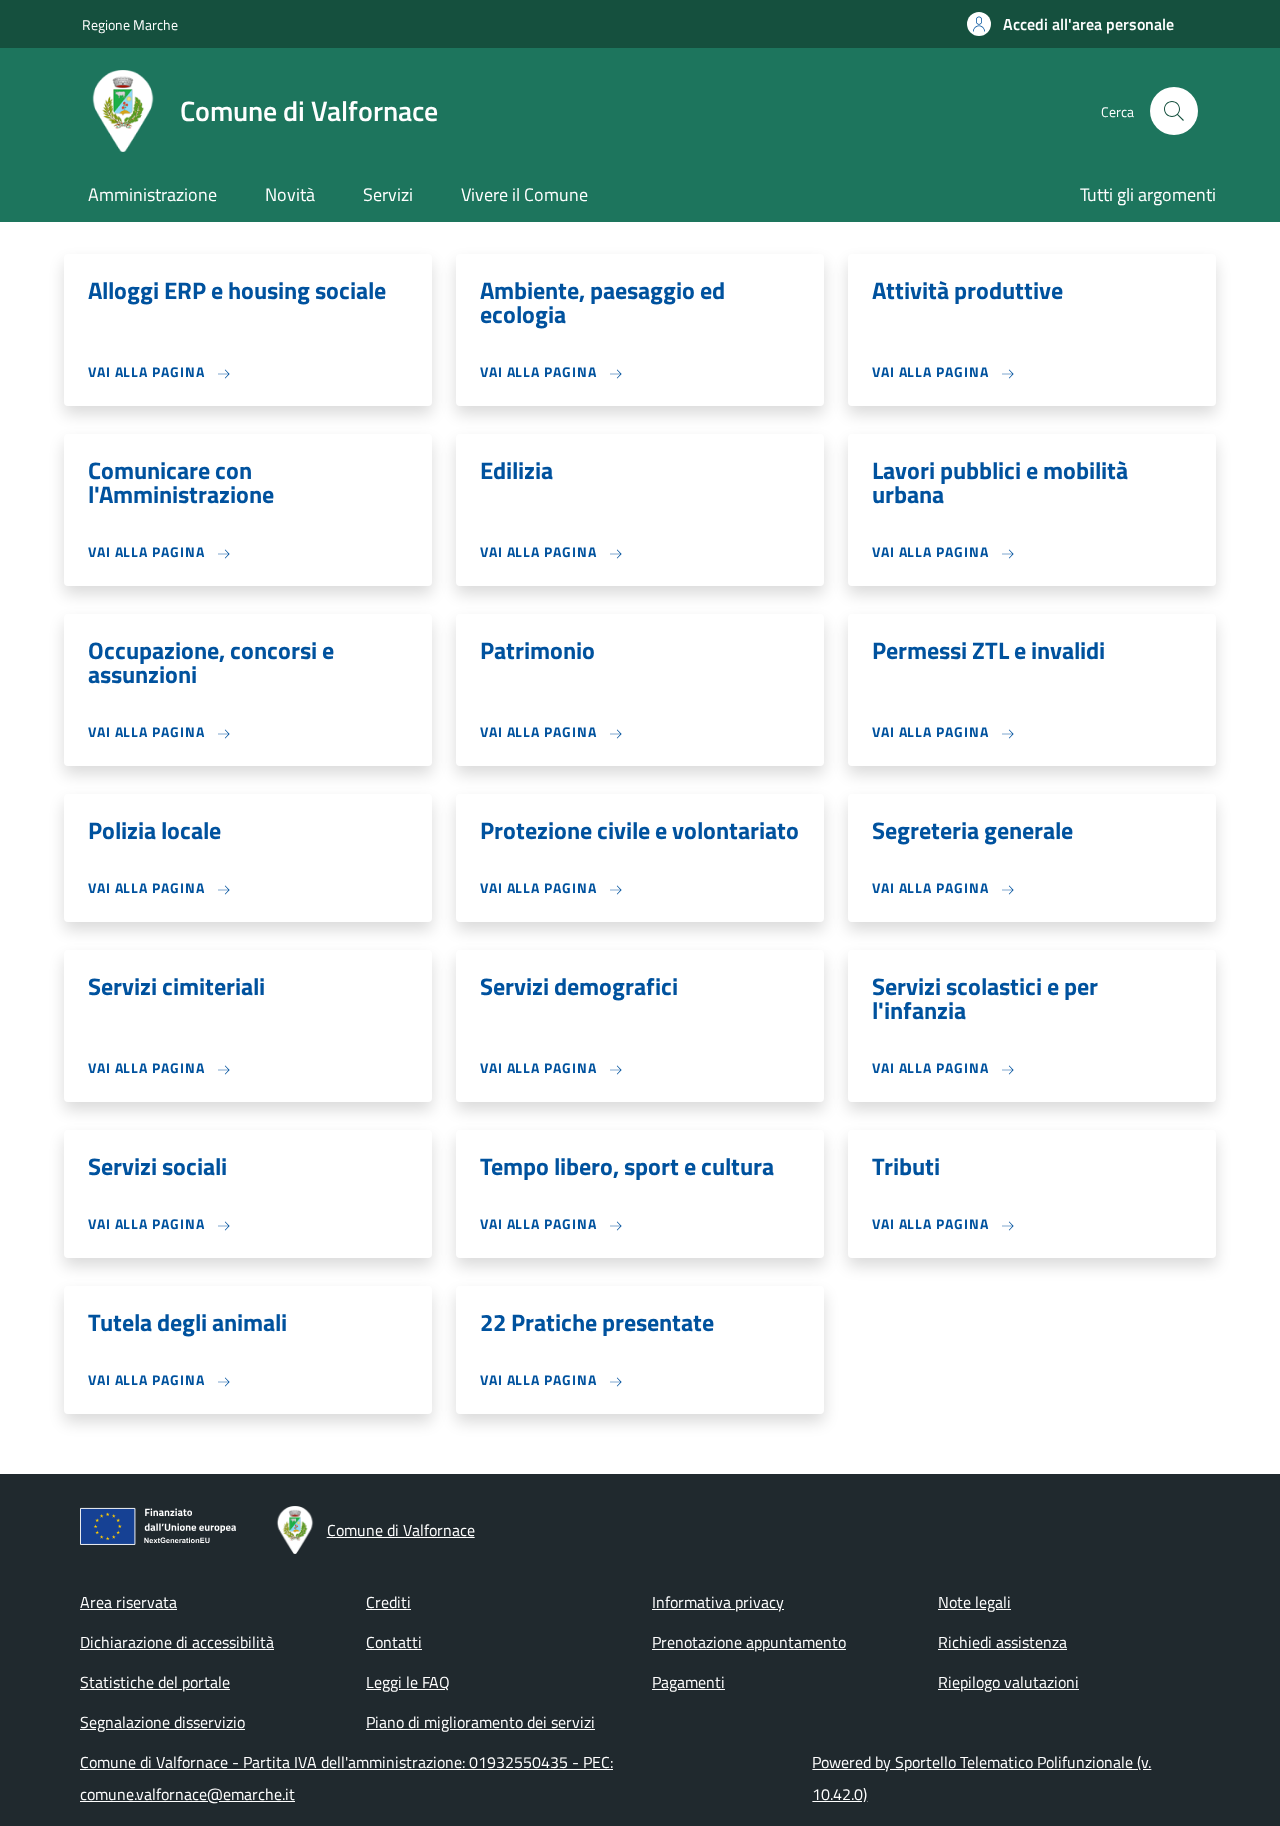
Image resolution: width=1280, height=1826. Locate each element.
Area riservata (128, 1602)
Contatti (394, 1642)
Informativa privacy (718, 1602)
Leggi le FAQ (408, 1682)
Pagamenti (688, 1682)
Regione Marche (130, 24)
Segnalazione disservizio (162, 1722)
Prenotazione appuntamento (749, 1642)
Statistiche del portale (155, 1682)
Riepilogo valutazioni (1008, 1682)
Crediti (388, 1602)
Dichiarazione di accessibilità (177, 1642)
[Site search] (1174, 111)
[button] (1070, 24)
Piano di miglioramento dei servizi (480, 1722)
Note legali (974, 1602)
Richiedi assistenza (1002, 1642)
